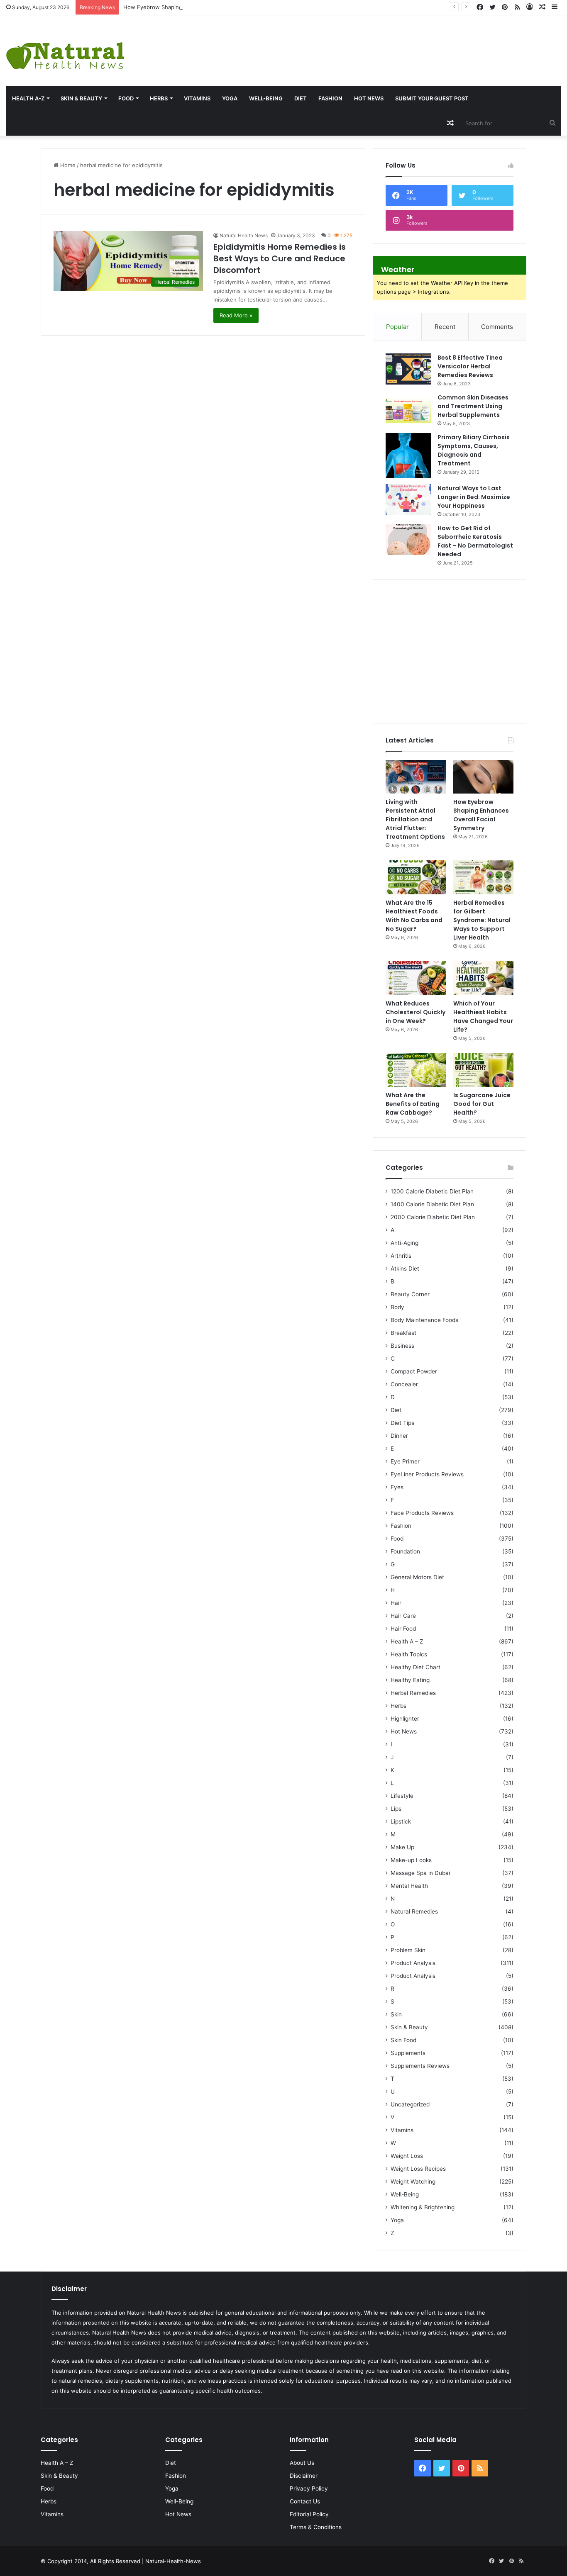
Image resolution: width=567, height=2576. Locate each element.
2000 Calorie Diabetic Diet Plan (433, 1217)
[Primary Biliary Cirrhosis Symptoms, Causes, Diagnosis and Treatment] (408, 456)
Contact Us (305, 2501)
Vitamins (197, 98)
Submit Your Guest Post (432, 98)
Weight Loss (407, 2156)
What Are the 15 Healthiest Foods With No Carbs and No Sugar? (414, 916)
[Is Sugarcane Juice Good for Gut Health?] (483, 1070)
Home (67, 165)
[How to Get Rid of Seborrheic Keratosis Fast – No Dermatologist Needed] (408, 539)
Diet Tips (402, 1423)
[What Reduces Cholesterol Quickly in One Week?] (416, 978)
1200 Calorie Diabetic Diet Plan (432, 1191)
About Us (302, 2463)
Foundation (405, 1551)
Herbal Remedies (413, 1693)
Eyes (397, 1487)
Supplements (408, 2053)
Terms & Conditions (316, 2527)
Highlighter (405, 1719)
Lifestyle (402, 1796)
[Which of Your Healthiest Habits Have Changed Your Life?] (483, 978)
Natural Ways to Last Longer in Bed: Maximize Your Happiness (474, 497)
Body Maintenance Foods (424, 1320)
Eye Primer (405, 1461)
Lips (396, 1809)
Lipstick (401, 1821)
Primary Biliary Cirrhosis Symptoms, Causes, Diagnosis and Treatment (474, 450)
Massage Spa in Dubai (420, 1873)
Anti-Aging (404, 1243)
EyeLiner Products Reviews (427, 1474)
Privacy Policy (309, 2488)
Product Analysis (413, 1963)
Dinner (399, 1436)
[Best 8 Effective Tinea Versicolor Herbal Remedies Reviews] (408, 369)
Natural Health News (244, 235)
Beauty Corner (410, 1294)
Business (402, 1346)
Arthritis (401, 1256)
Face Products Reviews (422, 1513)
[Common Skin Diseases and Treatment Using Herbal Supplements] (408, 409)
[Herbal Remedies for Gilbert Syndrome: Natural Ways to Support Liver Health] (483, 877)
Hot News (369, 98)
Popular (397, 327)
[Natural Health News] (65, 51)
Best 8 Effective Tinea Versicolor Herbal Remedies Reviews (470, 366)
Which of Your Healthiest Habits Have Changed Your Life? (483, 1017)
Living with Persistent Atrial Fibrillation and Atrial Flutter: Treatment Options (415, 819)
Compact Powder (414, 1371)
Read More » (236, 315)
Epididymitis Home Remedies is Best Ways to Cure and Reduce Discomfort (280, 258)
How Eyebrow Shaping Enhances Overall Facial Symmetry (198, 7)
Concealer (404, 1384)
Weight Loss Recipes (418, 2169)
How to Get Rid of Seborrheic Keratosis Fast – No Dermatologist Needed (475, 541)
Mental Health (409, 1886)
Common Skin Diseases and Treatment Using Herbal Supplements (473, 406)
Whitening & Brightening (423, 2207)
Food (126, 98)
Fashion (330, 98)
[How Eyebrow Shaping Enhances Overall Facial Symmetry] (483, 777)
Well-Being (266, 98)
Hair (396, 1603)
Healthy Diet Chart (415, 1667)
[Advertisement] (378, 42)
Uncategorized (410, 2104)
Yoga (230, 98)
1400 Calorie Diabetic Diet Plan (432, 1204)
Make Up (402, 1847)
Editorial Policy (309, 2514)
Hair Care (403, 1616)
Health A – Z (407, 1641)
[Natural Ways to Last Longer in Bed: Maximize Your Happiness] (408, 500)
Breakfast (403, 1333)
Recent (445, 327)
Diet (301, 98)
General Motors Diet (417, 1577)
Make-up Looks (411, 1860)
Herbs (159, 98)
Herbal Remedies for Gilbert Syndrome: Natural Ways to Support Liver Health (482, 920)
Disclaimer (304, 2476)
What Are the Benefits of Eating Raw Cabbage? (413, 1104)
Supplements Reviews (420, 2066)
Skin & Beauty (81, 98)
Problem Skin (408, 1950)
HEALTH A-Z (28, 98)
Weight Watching (413, 2182)
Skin (396, 2014)
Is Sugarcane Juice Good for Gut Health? (482, 1104)
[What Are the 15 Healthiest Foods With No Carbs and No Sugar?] (416, 877)
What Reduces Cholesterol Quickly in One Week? (415, 1012)
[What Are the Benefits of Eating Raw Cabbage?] (416, 1070)
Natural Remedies (414, 1911)
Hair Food (403, 1629)
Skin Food (403, 2040)
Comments (497, 327)
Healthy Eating (410, 1680)
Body (397, 1307)
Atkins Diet (405, 1269)
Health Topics (409, 1654)
